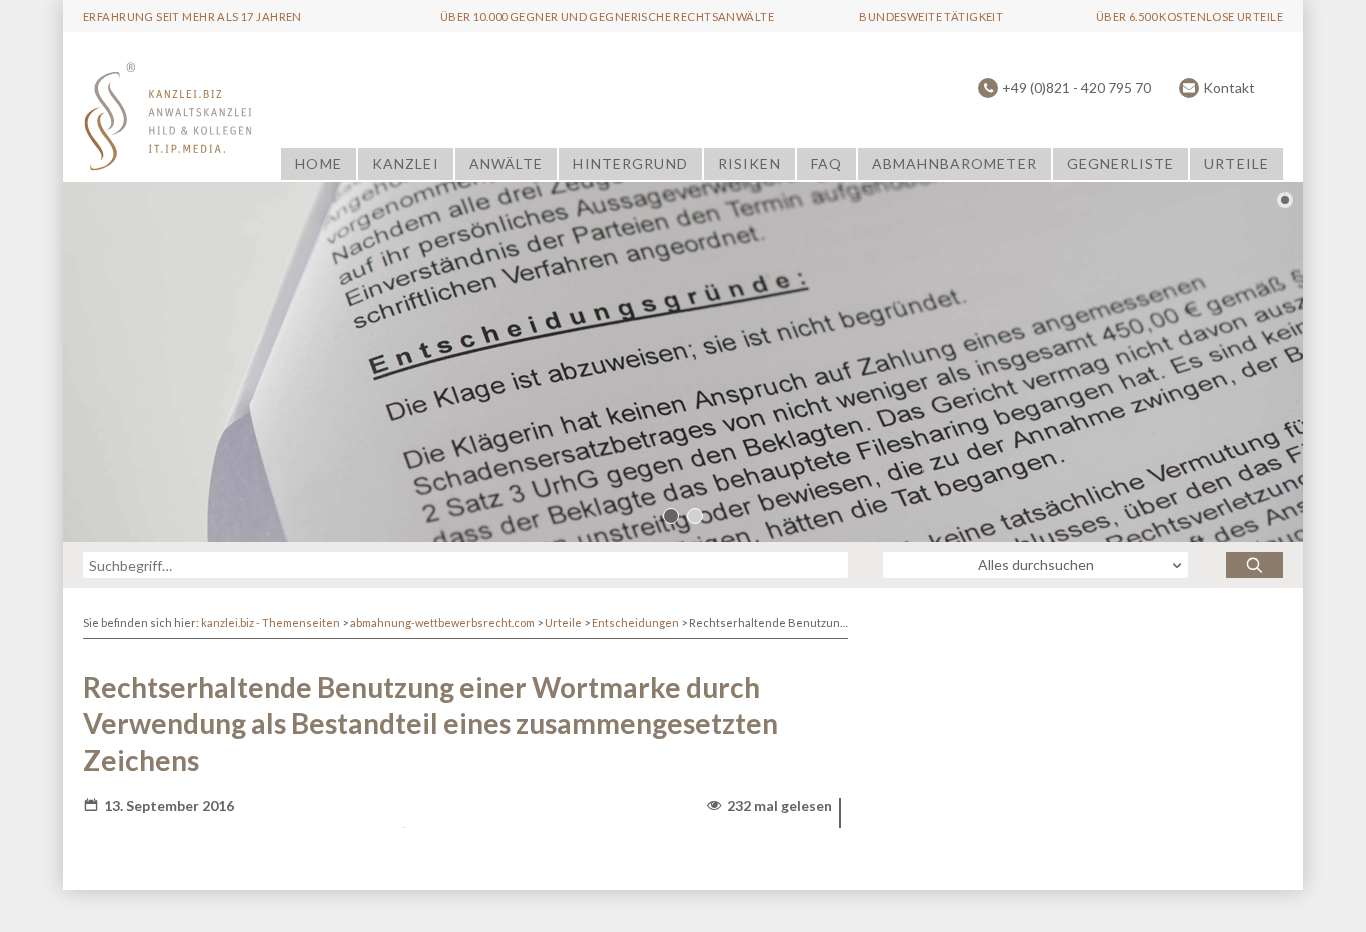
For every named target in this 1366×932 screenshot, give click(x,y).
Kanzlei (405, 163)
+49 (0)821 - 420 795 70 (1076, 87)
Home (318, 163)
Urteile (1236, 163)
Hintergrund (630, 163)
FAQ (826, 163)
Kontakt (1229, 87)
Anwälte (506, 163)
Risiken (749, 163)
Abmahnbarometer (954, 163)
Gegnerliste (1120, 163)
